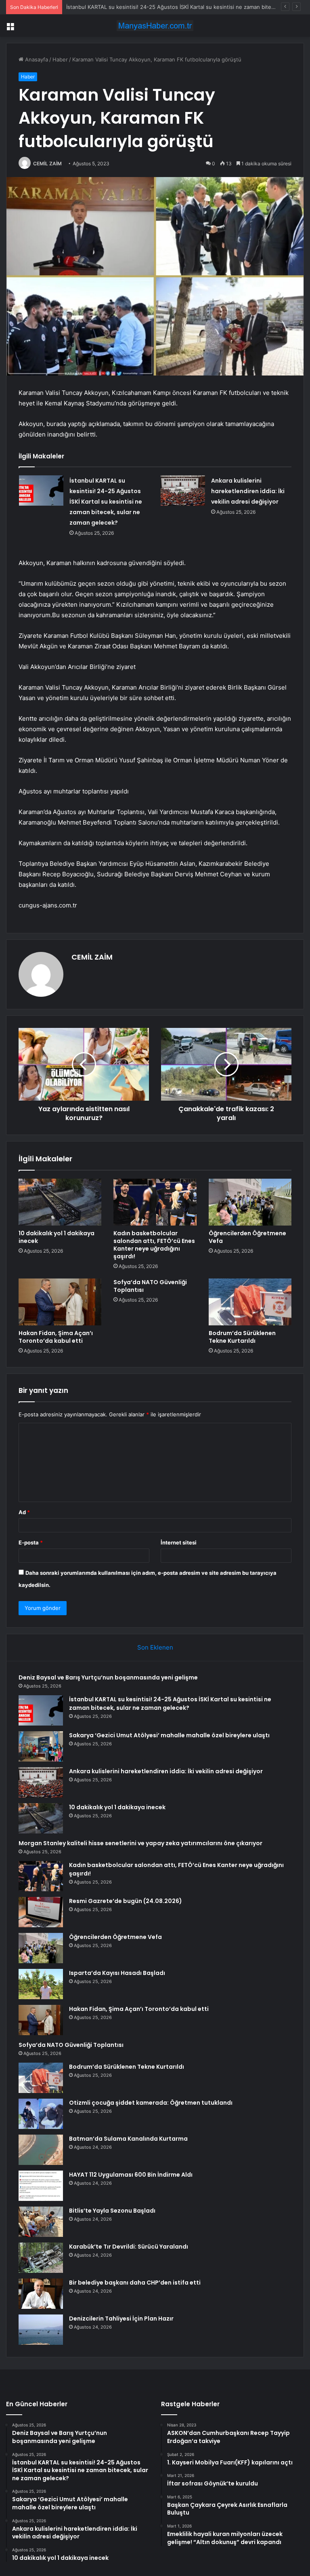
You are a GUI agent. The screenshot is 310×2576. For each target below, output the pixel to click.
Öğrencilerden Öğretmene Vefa (247, 1237)
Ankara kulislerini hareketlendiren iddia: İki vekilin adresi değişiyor (248, 491)
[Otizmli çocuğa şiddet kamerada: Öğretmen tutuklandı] (41, 2114)
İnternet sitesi (179, 1542)
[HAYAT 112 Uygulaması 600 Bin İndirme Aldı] (41, 2186)
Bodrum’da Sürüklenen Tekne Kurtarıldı (242, 1337)
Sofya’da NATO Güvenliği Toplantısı (150, 1286)
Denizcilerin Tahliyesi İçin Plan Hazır (121, 2319)
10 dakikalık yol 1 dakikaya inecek (57, 1237)
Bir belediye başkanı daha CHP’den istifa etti (135, 2283)
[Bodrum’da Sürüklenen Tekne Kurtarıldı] (250, 1302)
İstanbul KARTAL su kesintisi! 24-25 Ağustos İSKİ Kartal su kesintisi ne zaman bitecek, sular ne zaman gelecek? (106, 502)
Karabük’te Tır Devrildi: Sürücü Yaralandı (129, 2247)
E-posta (31, 1542)
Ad (24, 1512)
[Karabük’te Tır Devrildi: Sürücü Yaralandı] (41, 2258)
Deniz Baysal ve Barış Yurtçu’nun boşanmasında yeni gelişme (108, 1677)
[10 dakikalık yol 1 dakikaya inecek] (60, 1202)
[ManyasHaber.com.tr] (155, 26)
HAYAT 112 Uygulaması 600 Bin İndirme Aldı (131, 2175)
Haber (60, 59)
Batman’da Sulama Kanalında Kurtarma (128, 2139)
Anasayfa (36, 59)
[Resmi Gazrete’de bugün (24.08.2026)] (41, 1912)
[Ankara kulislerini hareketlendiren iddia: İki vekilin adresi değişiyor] (183, 491)
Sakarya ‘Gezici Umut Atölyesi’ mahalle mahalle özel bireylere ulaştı (169, 1735)
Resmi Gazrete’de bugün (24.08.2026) (126, 1901)
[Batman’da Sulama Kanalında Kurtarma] (41, 2150)
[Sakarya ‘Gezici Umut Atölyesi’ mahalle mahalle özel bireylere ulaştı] (41, 1746)
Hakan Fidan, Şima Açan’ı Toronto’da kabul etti (56, 1337)
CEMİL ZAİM (47, 164)
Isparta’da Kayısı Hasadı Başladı (117, 1973)
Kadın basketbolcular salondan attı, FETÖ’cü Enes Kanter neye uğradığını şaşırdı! (154, 1245)
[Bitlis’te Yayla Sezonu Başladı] (41, 2222)
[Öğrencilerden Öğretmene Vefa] (250, 1202)
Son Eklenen (155, 1647)
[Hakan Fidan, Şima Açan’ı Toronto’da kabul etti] (60, 1302)
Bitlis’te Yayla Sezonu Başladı (112, 2211)
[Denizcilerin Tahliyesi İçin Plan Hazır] (41, 2330)
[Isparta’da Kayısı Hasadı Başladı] (41, 1984)
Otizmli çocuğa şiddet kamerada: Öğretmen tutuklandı (151, 2103)
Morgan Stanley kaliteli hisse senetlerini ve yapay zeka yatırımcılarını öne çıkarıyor (140, 1843)
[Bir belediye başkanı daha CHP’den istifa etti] (41, 2294)
